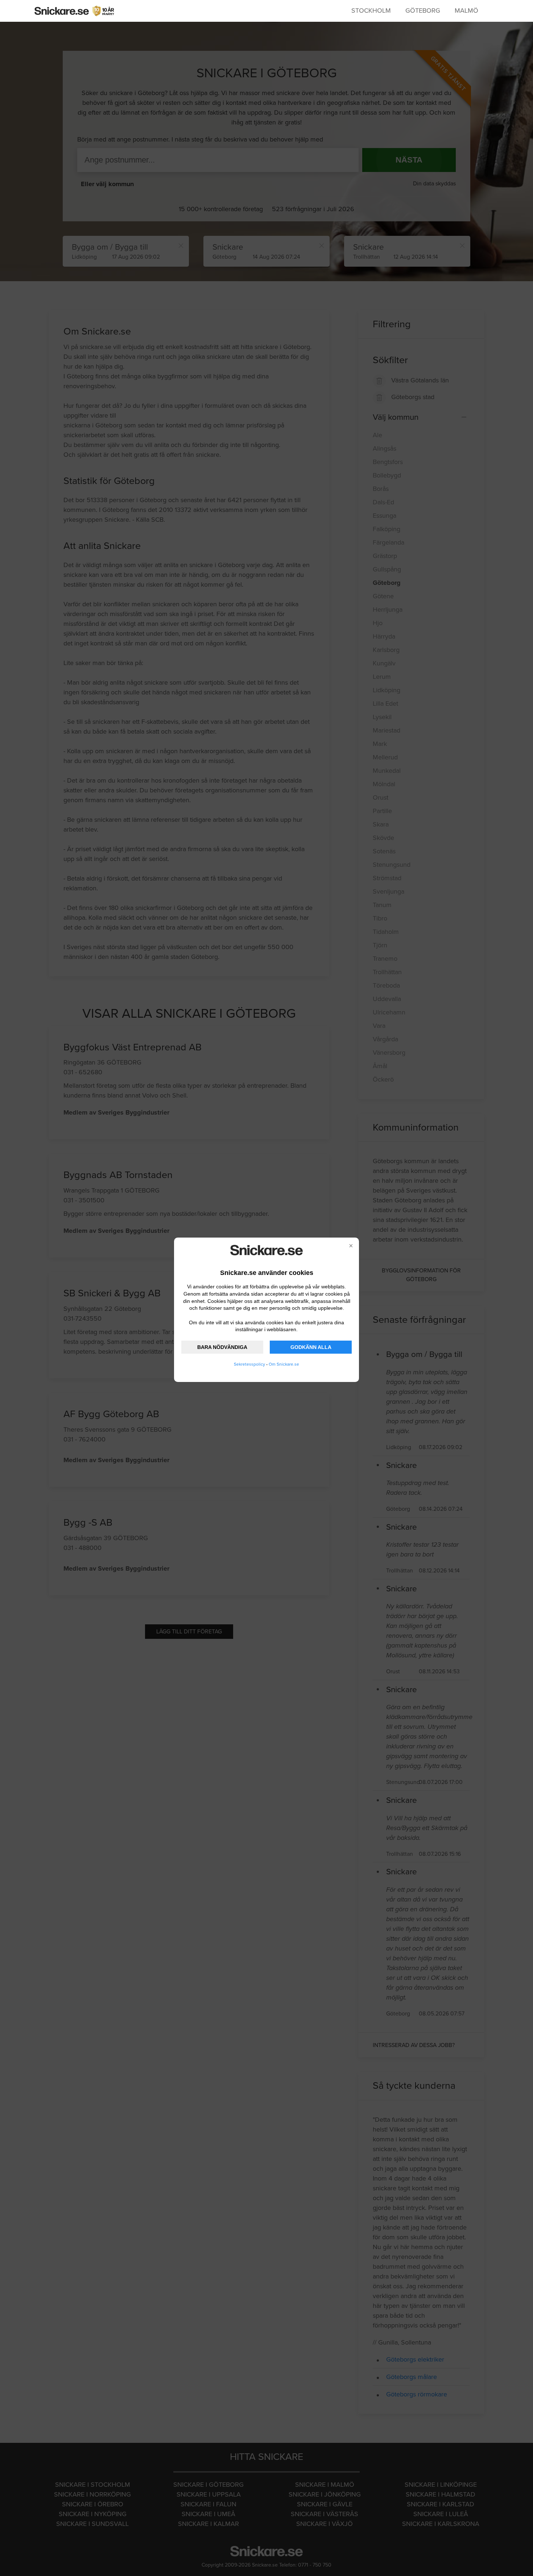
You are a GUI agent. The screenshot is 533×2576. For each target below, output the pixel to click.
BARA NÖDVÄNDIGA (222, 1347)
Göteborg (423, 11)
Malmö (466, 11)
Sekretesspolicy (249, 1364)
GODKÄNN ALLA (311, 1347)
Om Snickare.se (284, 1364)
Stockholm (371, 11)
